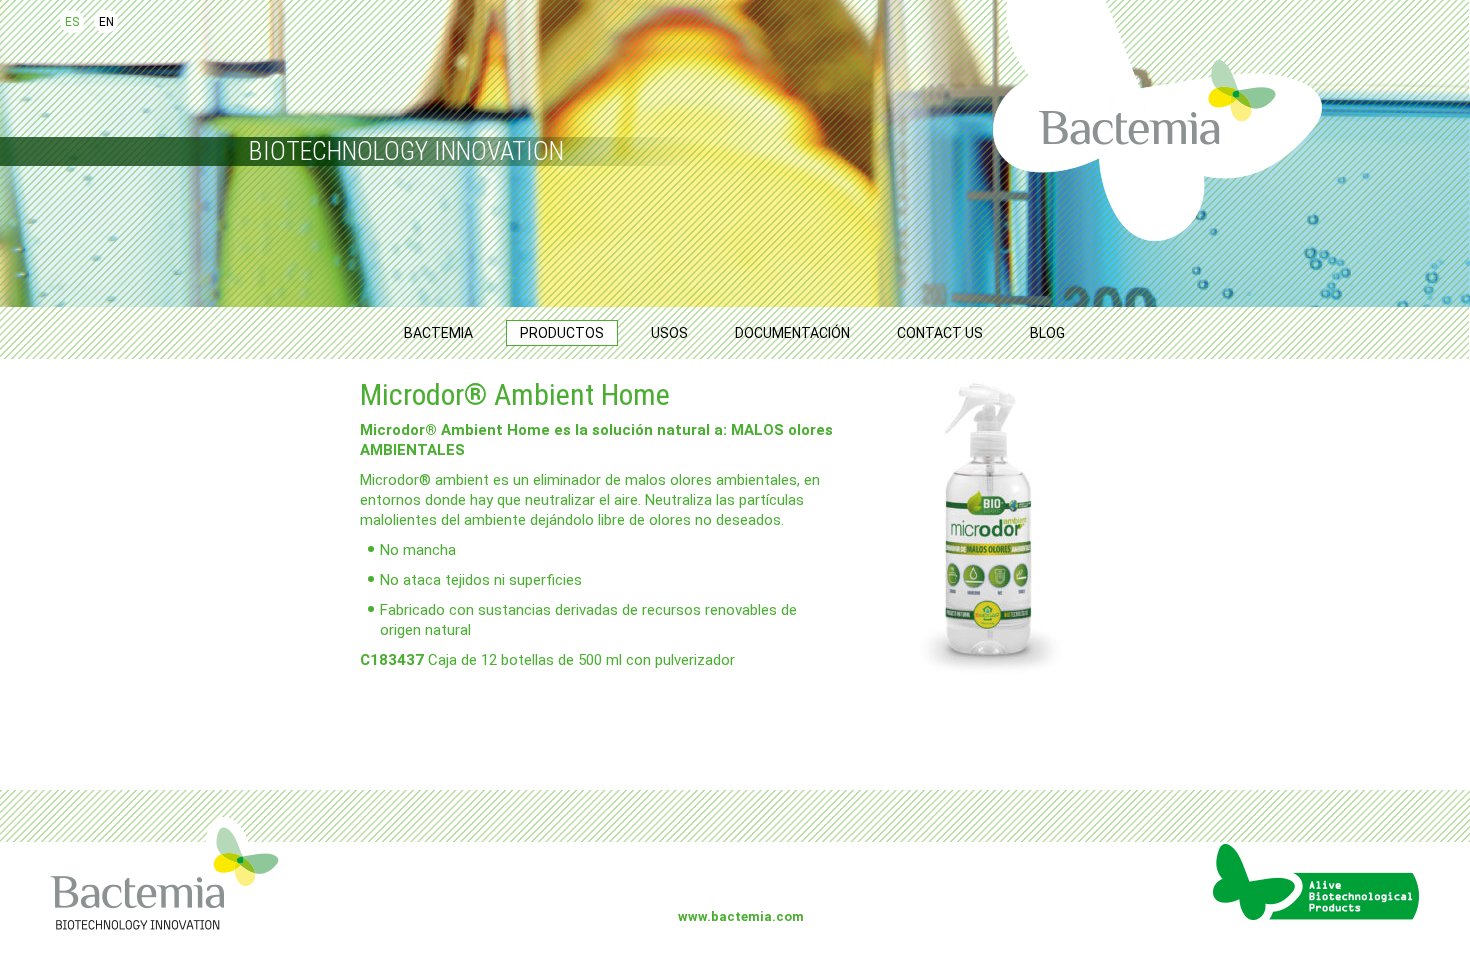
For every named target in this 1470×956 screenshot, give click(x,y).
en (106, 22)
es (72, 22)
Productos (562, 333)
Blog (1047, 333)
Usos (669, 333)
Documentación (792, 333)
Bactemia (438, 333)
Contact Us (940, 333)
